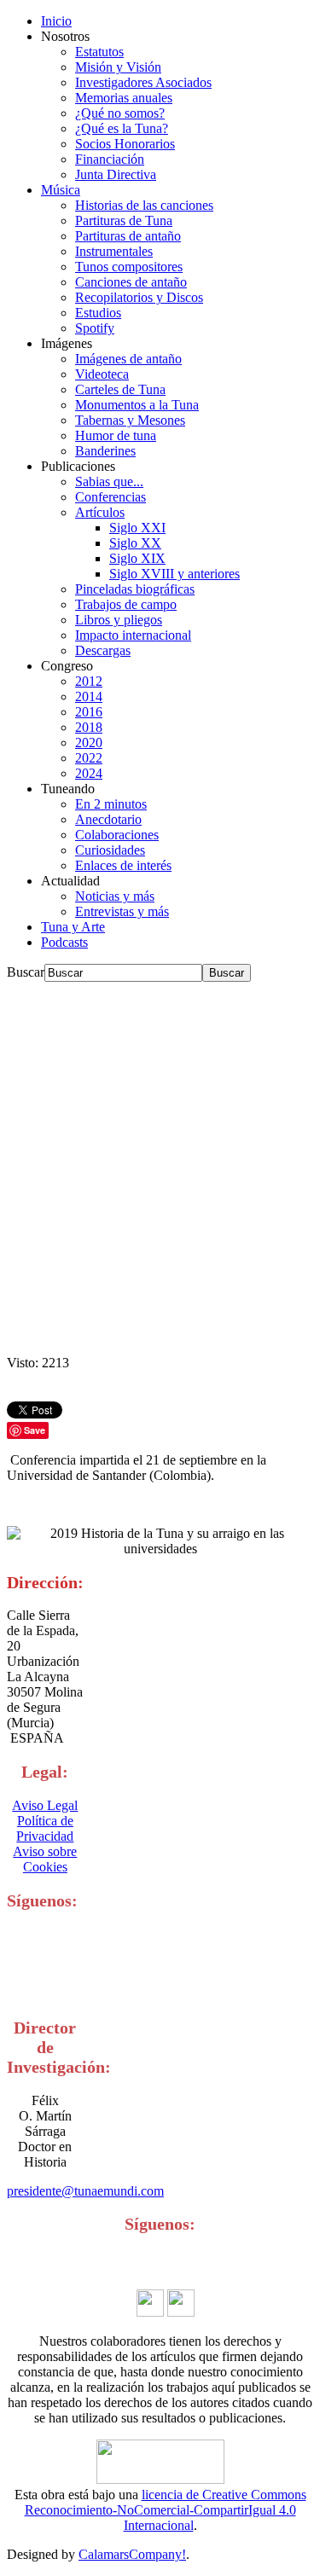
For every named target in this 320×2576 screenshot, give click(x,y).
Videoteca (102, 374)
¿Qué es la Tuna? (122, 128)
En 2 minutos (111, 804)
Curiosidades (110, 850)
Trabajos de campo (126, 604)
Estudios (98, 313)
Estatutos (99, 52)
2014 (89, 696)
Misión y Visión (118, 67)
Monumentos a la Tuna (137, 405)
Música (61, 190)
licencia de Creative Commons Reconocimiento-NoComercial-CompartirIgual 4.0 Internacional (166, 2510)
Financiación (110, 159)
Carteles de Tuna (120, 389)
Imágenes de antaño (128, 359)
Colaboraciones (117, 835)
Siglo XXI (137, 528)
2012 (89, 681)
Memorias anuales (124, 98)
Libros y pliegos (119, 620)
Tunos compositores (129, 267)
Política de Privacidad (45, 1828)
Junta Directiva (116, 174)
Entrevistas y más (122, 911)
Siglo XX (135, 543)
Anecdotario (108, 819)
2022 (89, 758)
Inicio (56, 21)
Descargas (103, 650)
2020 (89, 743)
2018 (89, 727)
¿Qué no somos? (120, 113)
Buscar (26, 972)
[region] (160, 1169)
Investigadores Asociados (143, 82)
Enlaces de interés (123, 865)
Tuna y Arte (73, 927)
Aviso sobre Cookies (45, 1859)
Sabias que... (109, 482)
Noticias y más (115, 896)
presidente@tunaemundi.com (85, 2191)
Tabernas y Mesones (130, 420)
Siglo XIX (137, 558)
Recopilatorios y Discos (139, 297)
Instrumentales (114, 251)
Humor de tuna (116, 435)
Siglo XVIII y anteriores (175, 574)
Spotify (95, 328)
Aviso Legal (45, 1805)
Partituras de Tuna (124, 220)
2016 (89, 712)
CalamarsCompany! (132, 2554)
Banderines (105, 451)
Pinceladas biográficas (135, 589)
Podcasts (64, 942)
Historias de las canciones (144, 205)
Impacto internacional (133, 635)
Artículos (100, 512)
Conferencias (111, 497)
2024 (89, 773)
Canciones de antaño (131, 282)
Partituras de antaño (128, 236)
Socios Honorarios (125, 144)
